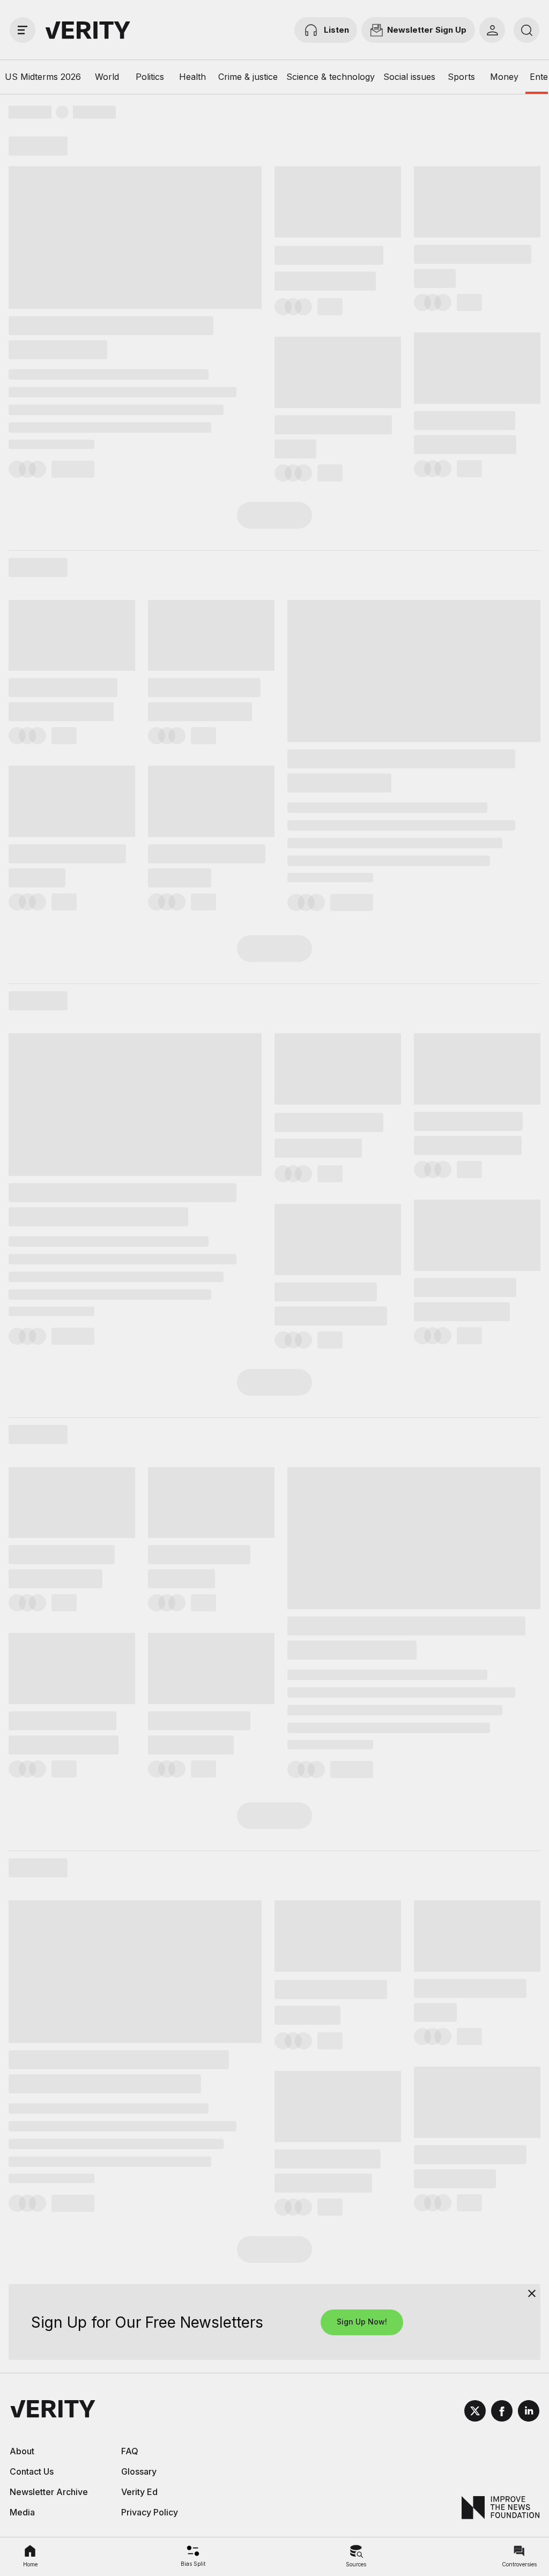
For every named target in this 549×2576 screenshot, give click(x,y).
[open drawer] (23, 30)
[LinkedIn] (529, 2412)
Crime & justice (248, 77)
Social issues (409, 77)
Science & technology (331, 77)
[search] (526, 30)
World (107, 77)
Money (504, 77)
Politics (150, 77)
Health (192, 77)
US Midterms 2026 (43, 77)
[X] (475, 2412)
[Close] (532, 2293)
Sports (461, 77)
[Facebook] (502, 2412)
